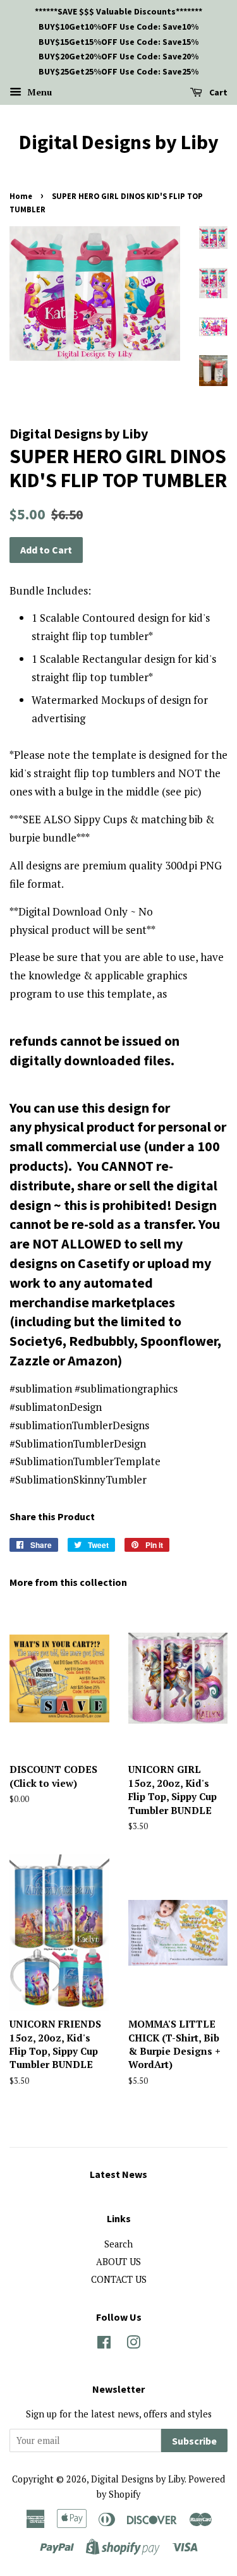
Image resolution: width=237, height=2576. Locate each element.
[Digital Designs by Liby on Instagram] (133, 2344)
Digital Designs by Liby (119, 142)
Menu (38, 92)
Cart (217, 92)
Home (21, 196)
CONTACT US (119, 2279)
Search (118, 2244)
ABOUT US (118, 2262)
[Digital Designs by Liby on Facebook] (104, 2344)
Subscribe (194, 2441)
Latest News (118, 2174)
